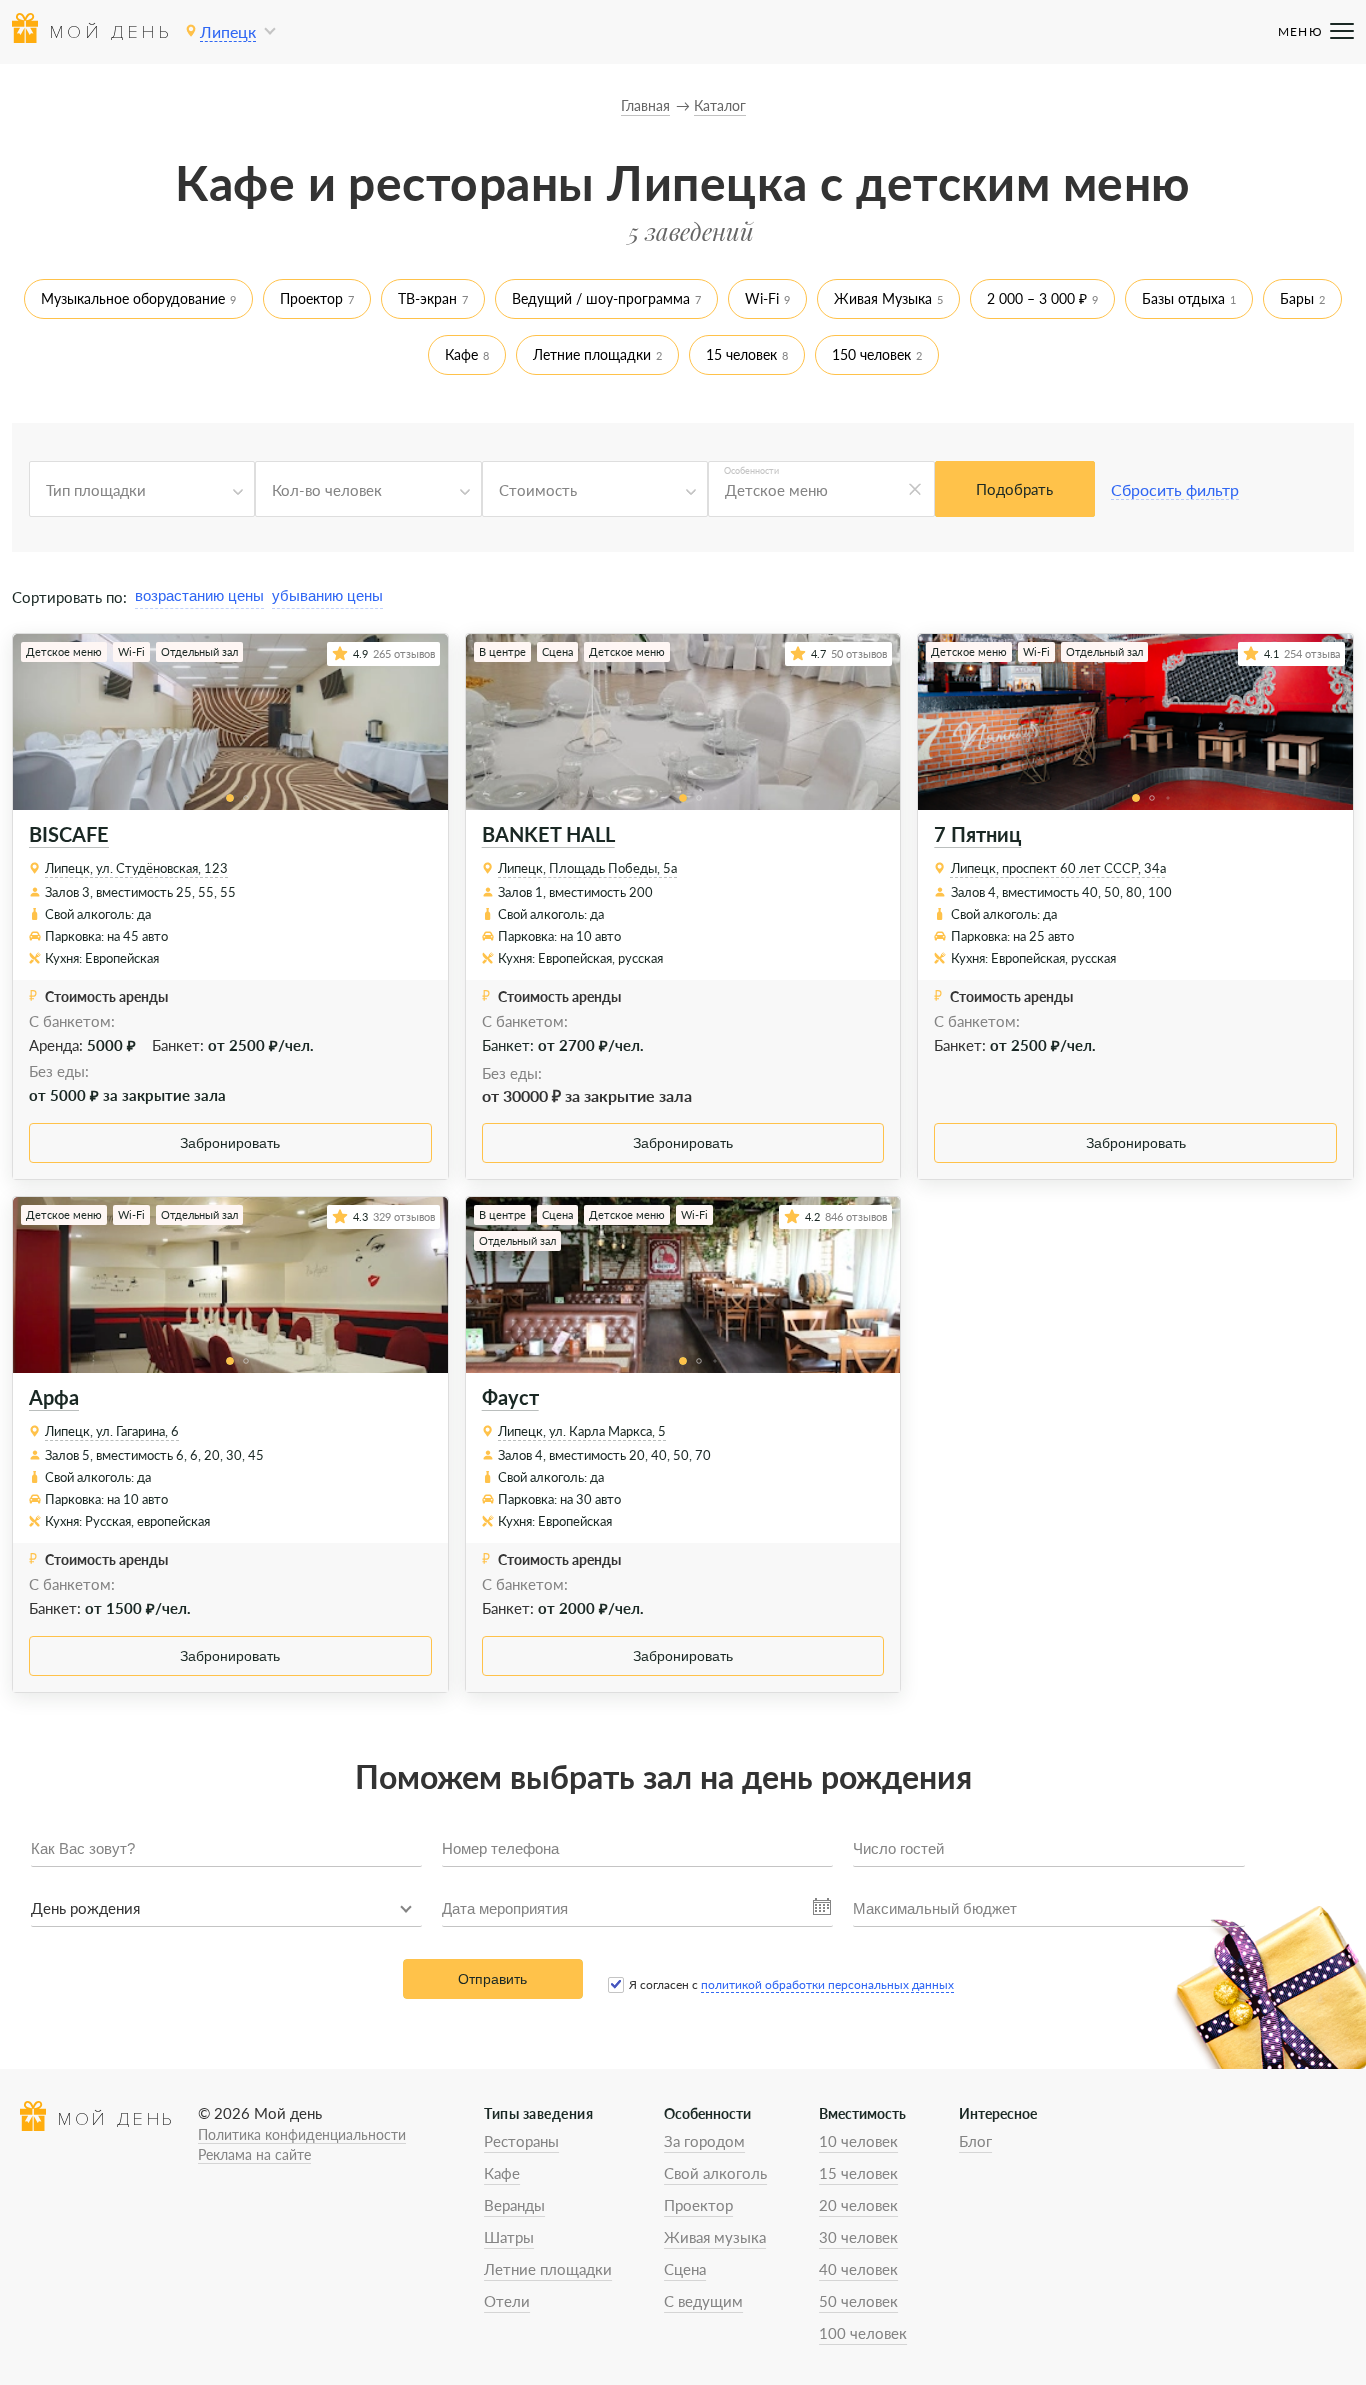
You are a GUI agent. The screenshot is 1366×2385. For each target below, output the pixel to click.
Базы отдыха (1183, 298)
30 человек (858, 2237)
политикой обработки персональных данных (827, 1984)
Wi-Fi (762, 298)
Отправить (492, 1979)
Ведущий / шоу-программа (601, 298)
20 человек (858, 2205)
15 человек (741, 354)
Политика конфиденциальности (302, 2134)
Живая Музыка (883, 298)
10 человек (858, 2141)
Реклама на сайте (254, 2154)
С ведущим (703, 2301)
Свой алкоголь (715, 2173)
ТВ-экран (427, 298)
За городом (704, 2141)
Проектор (311, 298)
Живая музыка (715, 2237)
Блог (975, 2141)
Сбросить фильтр (1175, 489)
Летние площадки (592, 354)
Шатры (509, 2237)
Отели (507, 2301)
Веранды (514, 2205)
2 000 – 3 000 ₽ (1037, 298)
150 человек (871, 354)
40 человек (858, 2269)
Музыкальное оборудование (133, 298)
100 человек (863, 2333)
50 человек (858, 2301)
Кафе (461, 354)
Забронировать (230, 1143)
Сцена (685, 2269)
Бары (1297, 298)
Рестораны (521, 2141)
